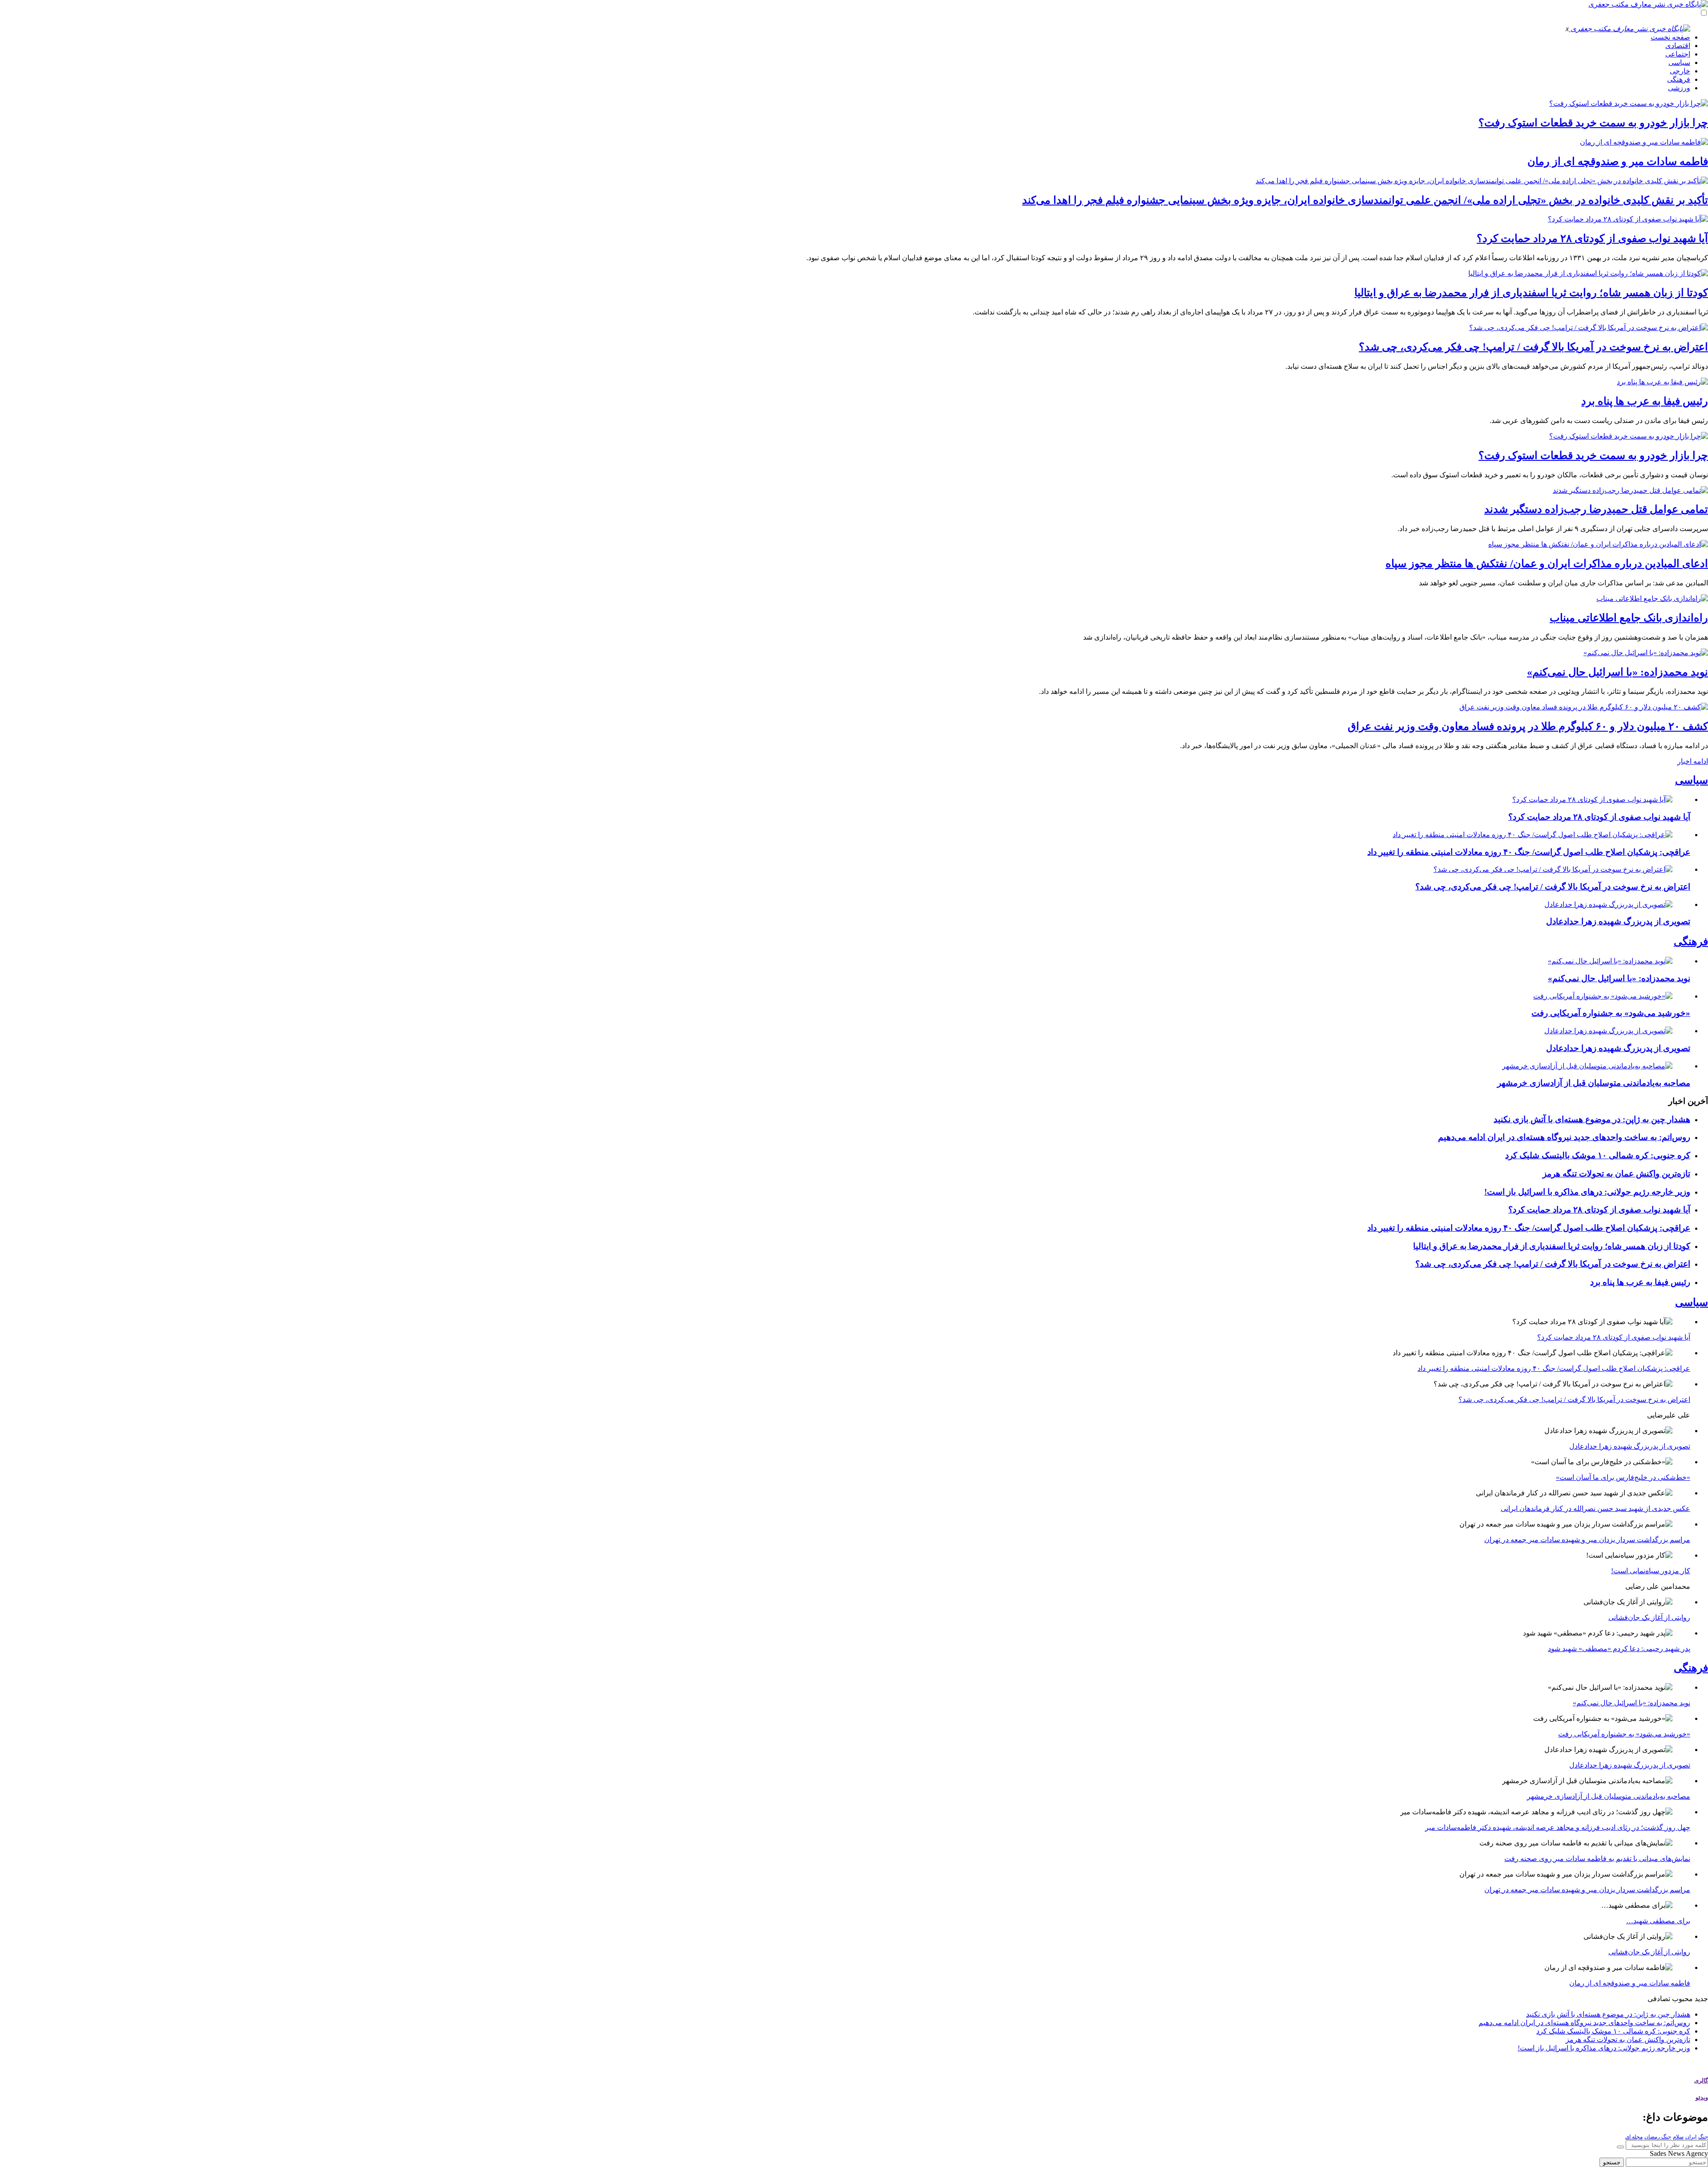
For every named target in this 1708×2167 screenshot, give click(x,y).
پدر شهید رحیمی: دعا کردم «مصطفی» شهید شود (1619, 1649)
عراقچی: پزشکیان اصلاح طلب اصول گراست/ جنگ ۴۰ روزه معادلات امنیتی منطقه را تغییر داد (1529, 852)
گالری (1701, 2080)
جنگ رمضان (1658, 2137)
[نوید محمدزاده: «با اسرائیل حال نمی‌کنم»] (1646, 653)
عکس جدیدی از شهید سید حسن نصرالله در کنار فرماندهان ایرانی (1595, 1508)
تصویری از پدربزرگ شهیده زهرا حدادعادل (1618, 921)
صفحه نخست (1670, 37)
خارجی (1680, 71)
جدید (1701, 1999)
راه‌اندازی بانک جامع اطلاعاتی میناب (1629, 618)
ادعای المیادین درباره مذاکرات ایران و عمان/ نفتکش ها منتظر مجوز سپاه (1547, 564)
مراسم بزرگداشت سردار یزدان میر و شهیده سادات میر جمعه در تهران (1587, 1540)
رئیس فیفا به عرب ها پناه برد (1645, 401)
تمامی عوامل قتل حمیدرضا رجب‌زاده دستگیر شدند (1596, 509)
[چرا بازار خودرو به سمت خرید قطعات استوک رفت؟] (1629, 103)
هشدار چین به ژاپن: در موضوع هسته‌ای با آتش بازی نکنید (1592, 1119)
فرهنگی (1679, 79)
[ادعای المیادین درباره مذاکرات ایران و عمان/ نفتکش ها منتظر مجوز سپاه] (1598, 544)
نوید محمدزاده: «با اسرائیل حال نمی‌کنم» (1617, 672)
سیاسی (1679, 62)
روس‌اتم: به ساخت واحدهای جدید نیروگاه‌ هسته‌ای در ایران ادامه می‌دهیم (1564, 1137)
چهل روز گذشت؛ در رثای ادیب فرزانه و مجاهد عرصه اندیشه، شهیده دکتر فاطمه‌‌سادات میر (1558, 1827)
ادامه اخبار (1693, 761)
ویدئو (1702, 2097)
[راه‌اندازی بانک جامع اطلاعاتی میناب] (1652, 598)
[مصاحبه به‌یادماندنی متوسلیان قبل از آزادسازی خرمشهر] (1587, 1066)
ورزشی (1679, 88)
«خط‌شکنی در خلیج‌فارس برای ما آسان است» (1623, 1477)
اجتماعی (1678, 54)
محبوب (1682, 1999)
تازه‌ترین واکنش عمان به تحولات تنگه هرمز (1616, 1174)
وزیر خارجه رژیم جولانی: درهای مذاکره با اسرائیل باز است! (1587, 1192)
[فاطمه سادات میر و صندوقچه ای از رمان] (1644, 142)
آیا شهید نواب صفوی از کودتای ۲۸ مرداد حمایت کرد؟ (1592, 238)
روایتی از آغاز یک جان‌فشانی (1649, 1617)
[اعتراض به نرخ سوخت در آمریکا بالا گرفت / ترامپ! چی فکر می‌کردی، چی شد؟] (1589, 328)
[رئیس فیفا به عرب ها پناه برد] (1662, 382)
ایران (1691, 2137)
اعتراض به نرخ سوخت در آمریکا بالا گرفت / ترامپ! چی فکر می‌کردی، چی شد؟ (1533, 347)
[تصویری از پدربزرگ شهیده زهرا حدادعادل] (1608, 904)
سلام (1678, 2137)
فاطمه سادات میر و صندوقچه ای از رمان (1618, 161)
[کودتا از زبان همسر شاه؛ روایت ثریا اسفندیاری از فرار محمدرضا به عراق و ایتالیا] (1588, 273)
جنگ (1703, 2137)
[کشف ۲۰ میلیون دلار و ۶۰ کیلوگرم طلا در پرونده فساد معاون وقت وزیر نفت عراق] (1584, 707)
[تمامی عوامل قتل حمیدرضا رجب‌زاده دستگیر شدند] (1630, 490)
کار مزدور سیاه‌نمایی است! (1651, 1571)
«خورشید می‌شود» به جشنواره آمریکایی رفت (1611, 1013)
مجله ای (1634, 2137)
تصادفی (1659, 1999)
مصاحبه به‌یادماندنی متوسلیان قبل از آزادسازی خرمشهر (1594, 1083)
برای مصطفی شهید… (1658, 1921)
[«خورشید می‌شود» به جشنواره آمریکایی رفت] (1603, 996)
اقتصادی (1678, 46)
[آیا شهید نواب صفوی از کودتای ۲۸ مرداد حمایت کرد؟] (1628, 219)
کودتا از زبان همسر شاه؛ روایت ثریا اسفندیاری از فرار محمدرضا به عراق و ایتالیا (1531, 293)
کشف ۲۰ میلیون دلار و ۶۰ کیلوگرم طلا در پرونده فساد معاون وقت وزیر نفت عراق (1528, 726)
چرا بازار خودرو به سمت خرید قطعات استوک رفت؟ (1593, 123)
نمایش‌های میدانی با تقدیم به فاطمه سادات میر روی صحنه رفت (1597, 1859)
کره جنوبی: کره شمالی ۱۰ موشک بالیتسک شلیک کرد (1598, 1155)
